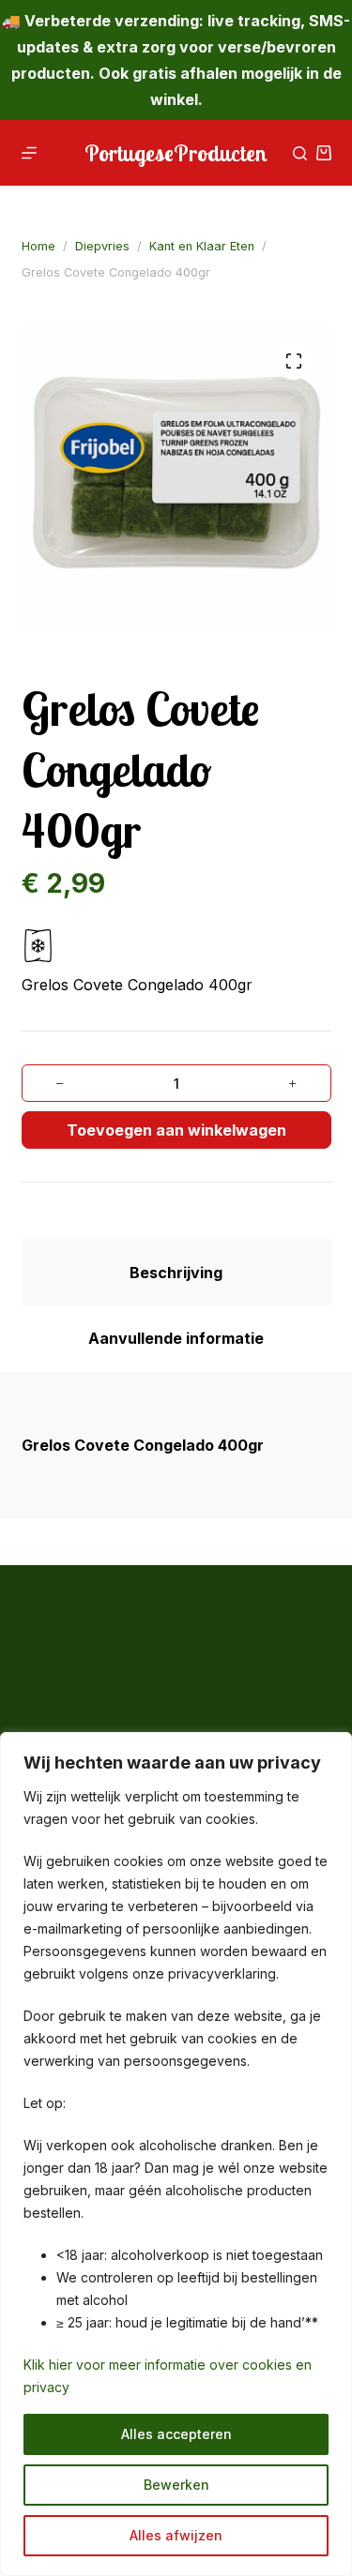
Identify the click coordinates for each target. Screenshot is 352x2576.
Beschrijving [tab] (176, 1273)
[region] (176, 2154)
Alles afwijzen (176, 2535)
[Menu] (29, 153)
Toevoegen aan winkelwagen (176, 1130)
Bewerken (176, 2485)
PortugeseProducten (176, 153)
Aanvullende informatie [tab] (176, 1338)
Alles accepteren (176, 2434)
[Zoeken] (300, 153)
